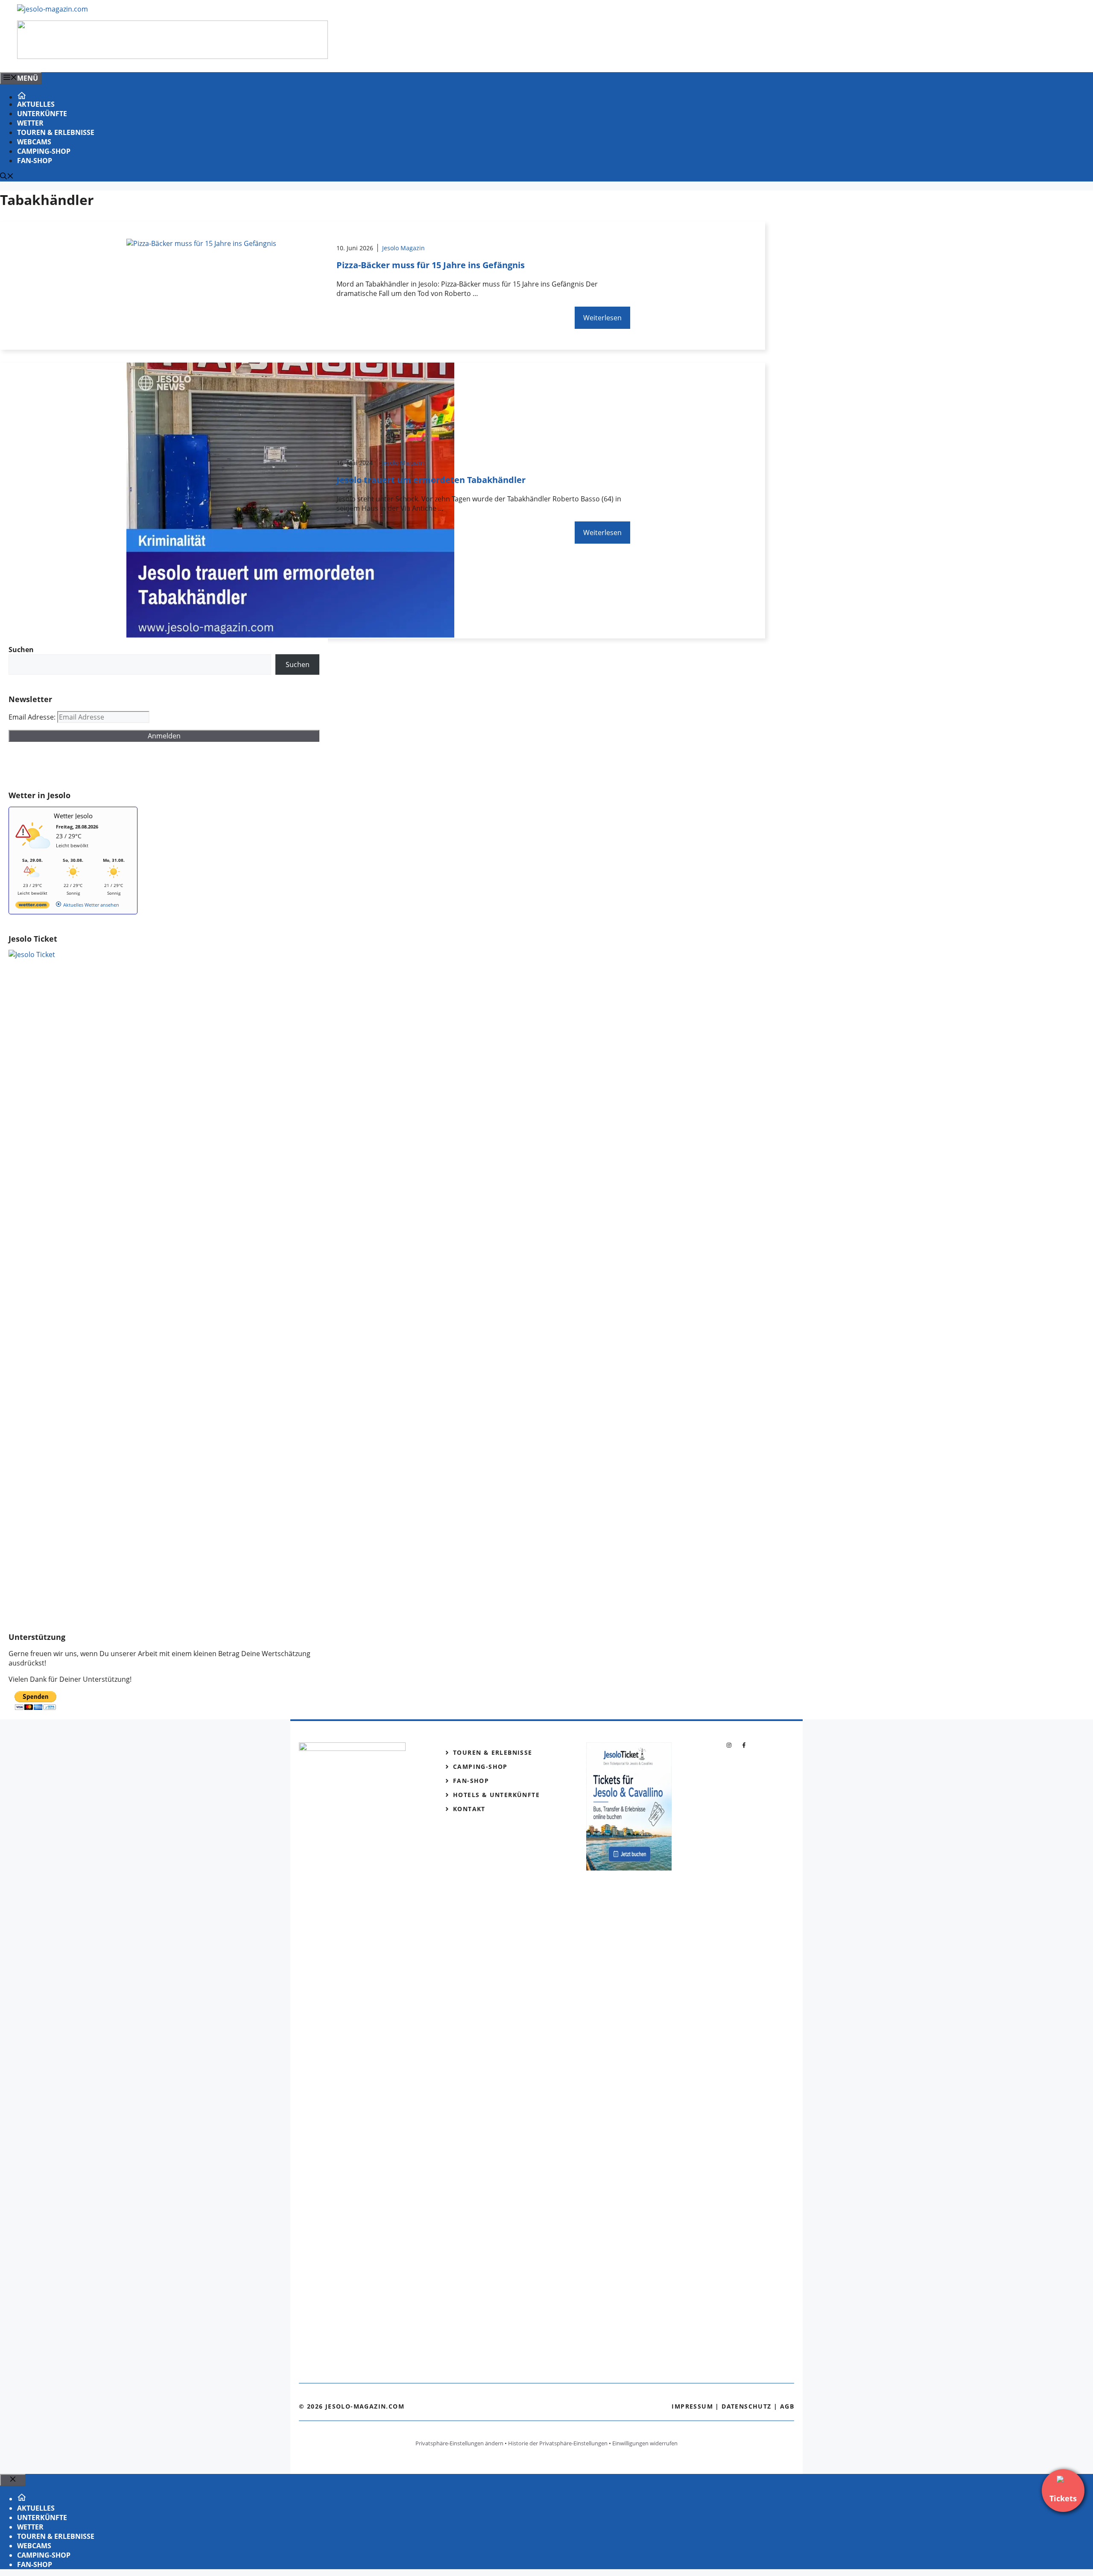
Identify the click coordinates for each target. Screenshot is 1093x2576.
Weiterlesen (602, 318)
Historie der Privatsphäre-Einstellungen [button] (558, 2443)
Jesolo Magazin (403, 248)
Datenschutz (746, 2406)
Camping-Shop (44, 151)
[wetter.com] (32, 906)
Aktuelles (36, 104)
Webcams (34, 142)
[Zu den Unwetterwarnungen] (35, 853)
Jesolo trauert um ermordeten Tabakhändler (431, 480)
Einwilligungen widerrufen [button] (645, 2443)
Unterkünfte (42, 114)
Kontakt (469, 1809)
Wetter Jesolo (73, 816)
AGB (787, 2406)
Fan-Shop (35, 161)
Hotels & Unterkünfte (496, 1795)
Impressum (692, 2406)
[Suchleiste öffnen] (7, 177)
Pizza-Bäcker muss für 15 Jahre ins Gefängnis (431, 265)
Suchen (298, 664)
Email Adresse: (33, 717)
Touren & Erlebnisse (56, 132)
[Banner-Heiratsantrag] (172, 56)
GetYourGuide (71, 766)
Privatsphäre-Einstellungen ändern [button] (459, 2443)
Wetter (30, 123)
